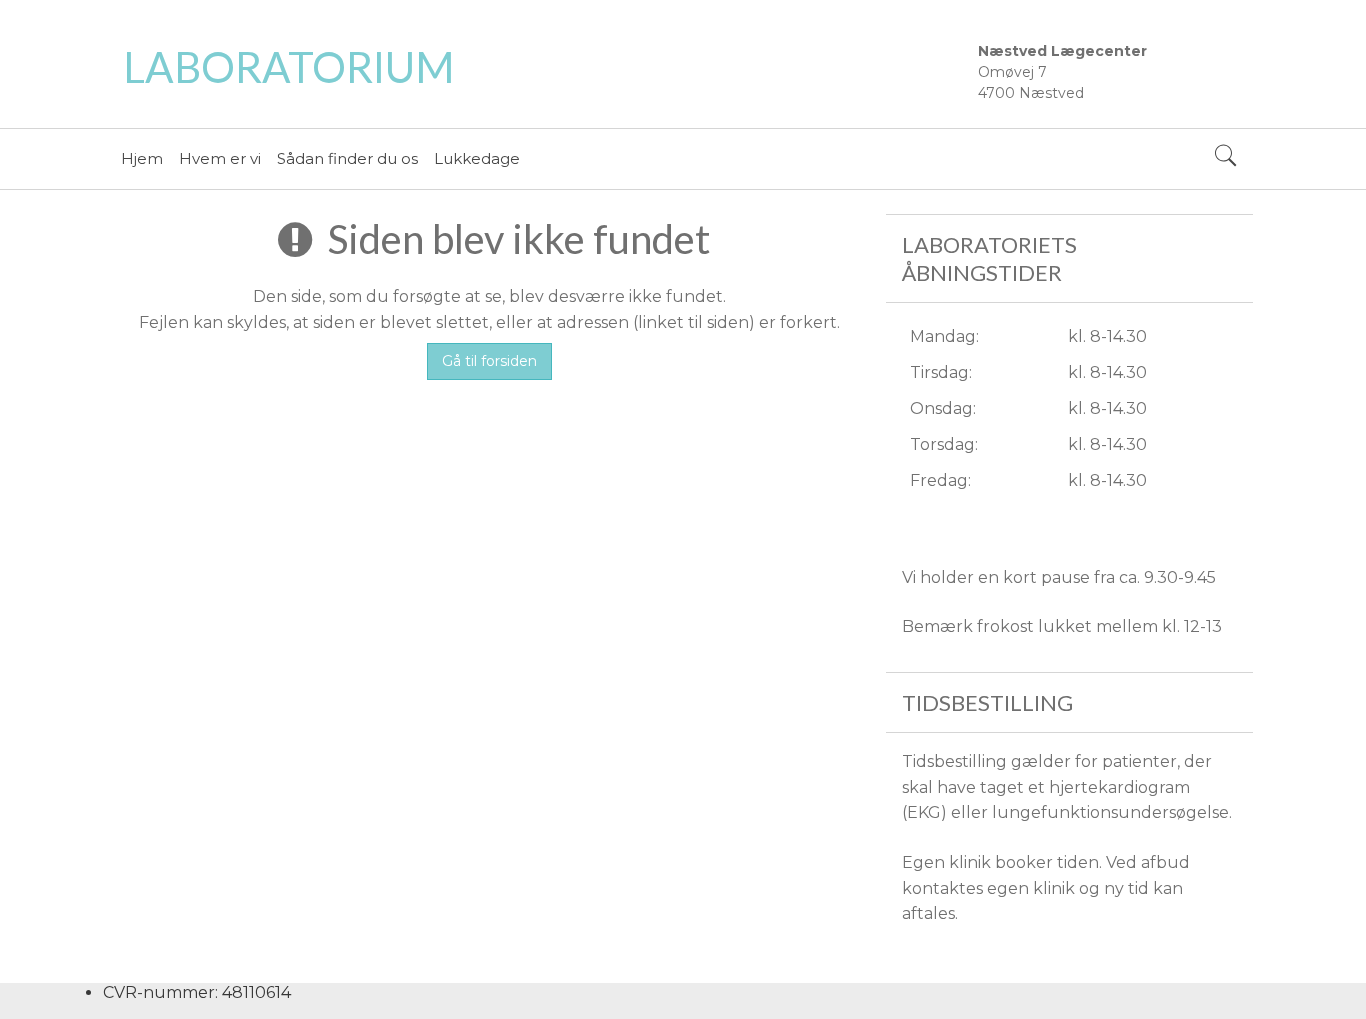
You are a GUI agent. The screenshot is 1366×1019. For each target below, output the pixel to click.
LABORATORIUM (289, 67)
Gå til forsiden (489, 361)
